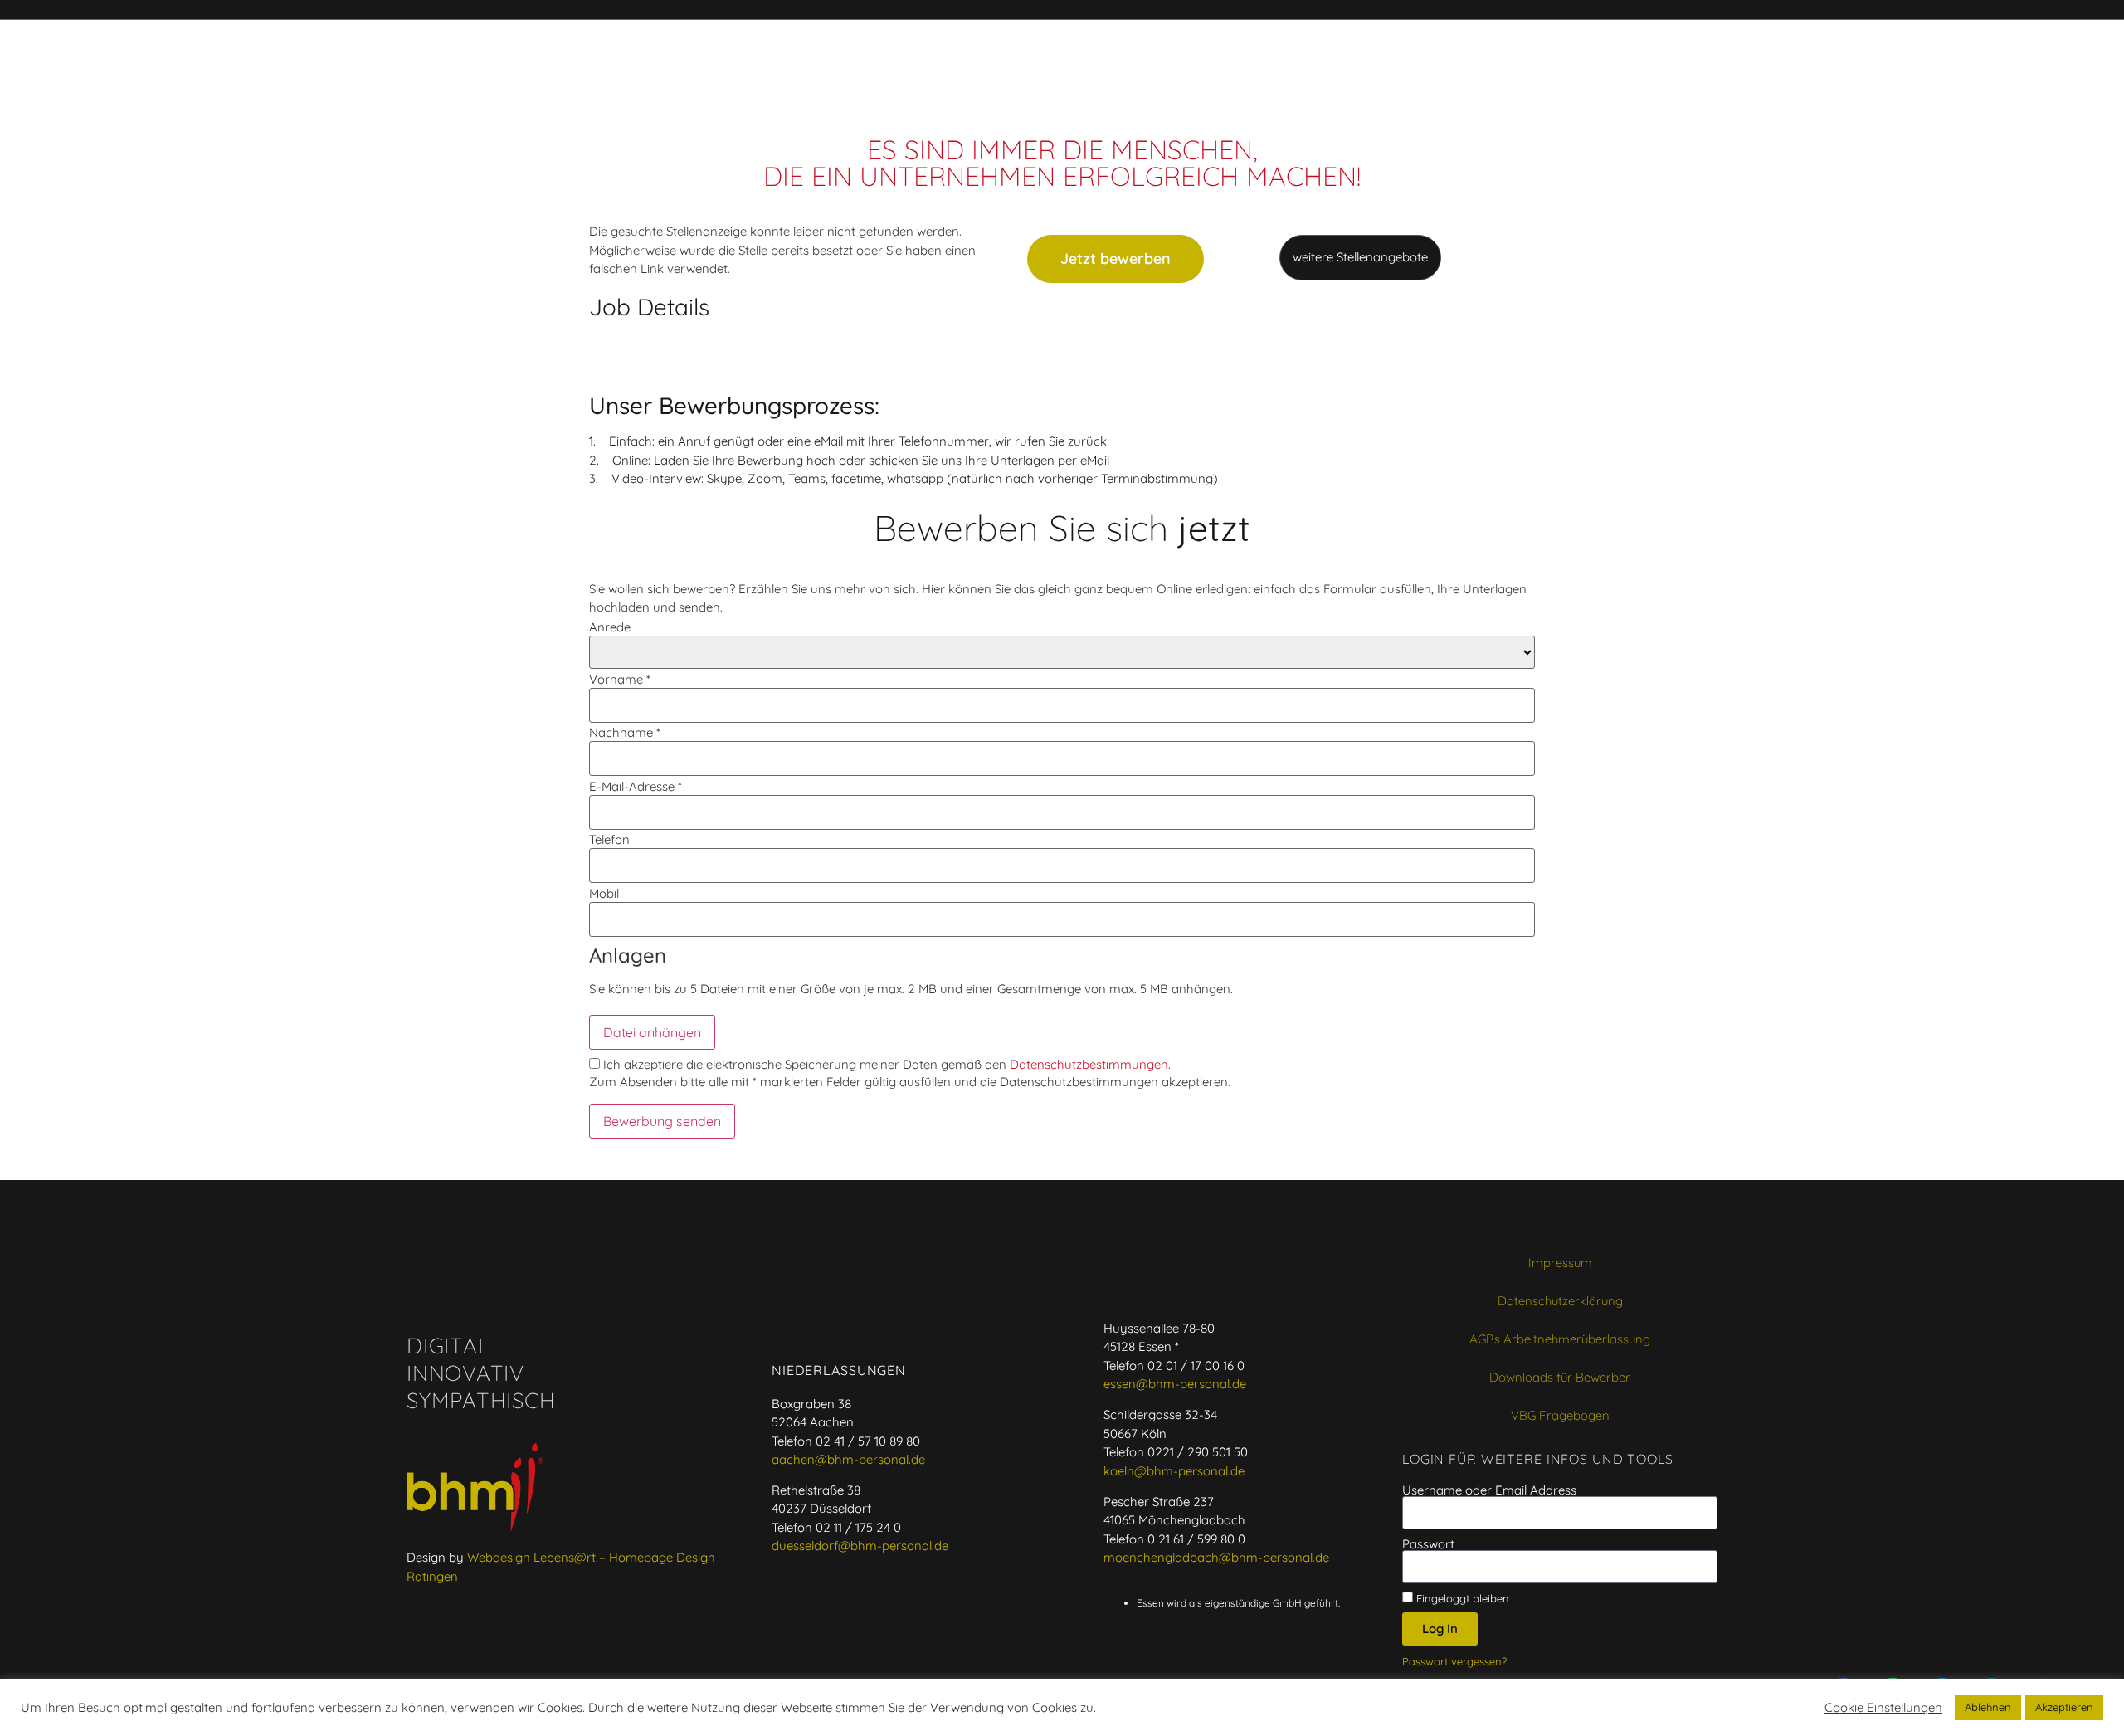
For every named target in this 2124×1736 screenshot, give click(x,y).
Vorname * (620, 679)
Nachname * (625, 732)
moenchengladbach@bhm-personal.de (1216, 1557)
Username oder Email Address (1489, 1490)
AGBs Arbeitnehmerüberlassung (1560, 1339)
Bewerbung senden (662, 1121)
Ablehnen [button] (1988, 1707)
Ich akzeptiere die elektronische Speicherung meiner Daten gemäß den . (885, 1064)
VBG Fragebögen (1560, 1415)
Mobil (604, 893)
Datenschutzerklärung (1560, 1301)
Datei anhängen (652, 1032)
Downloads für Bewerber (1560, 1377)
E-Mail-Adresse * (636, 786)
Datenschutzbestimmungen (1089, 1064)
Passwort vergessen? (1454, 1661)
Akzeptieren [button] (2064, 1707)
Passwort (1428, 1544)
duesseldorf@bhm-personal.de (860, 1546)
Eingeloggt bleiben (1461, 1598)
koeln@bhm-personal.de (1174, 1471)
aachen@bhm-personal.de (848, 1459)
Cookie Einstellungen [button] (1883, 1708)
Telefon (609, 839)
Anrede (610, 627)
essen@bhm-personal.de (1175, 1384)
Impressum (1560, 1263)
